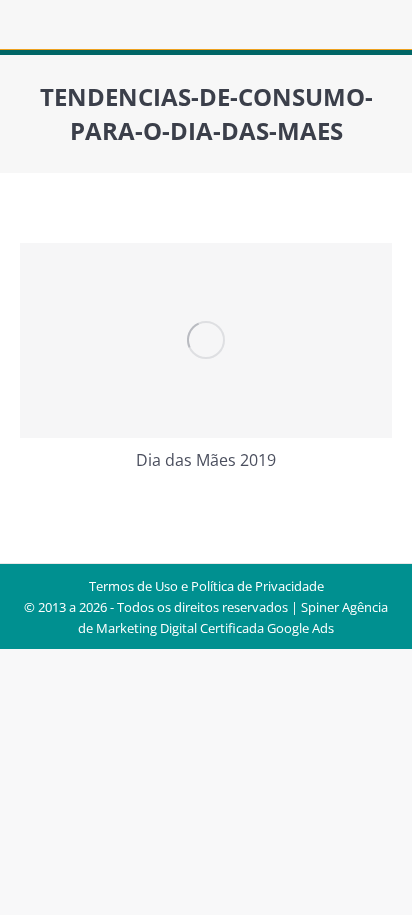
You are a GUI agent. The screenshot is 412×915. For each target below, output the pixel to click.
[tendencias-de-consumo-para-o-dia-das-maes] (206, 340)
